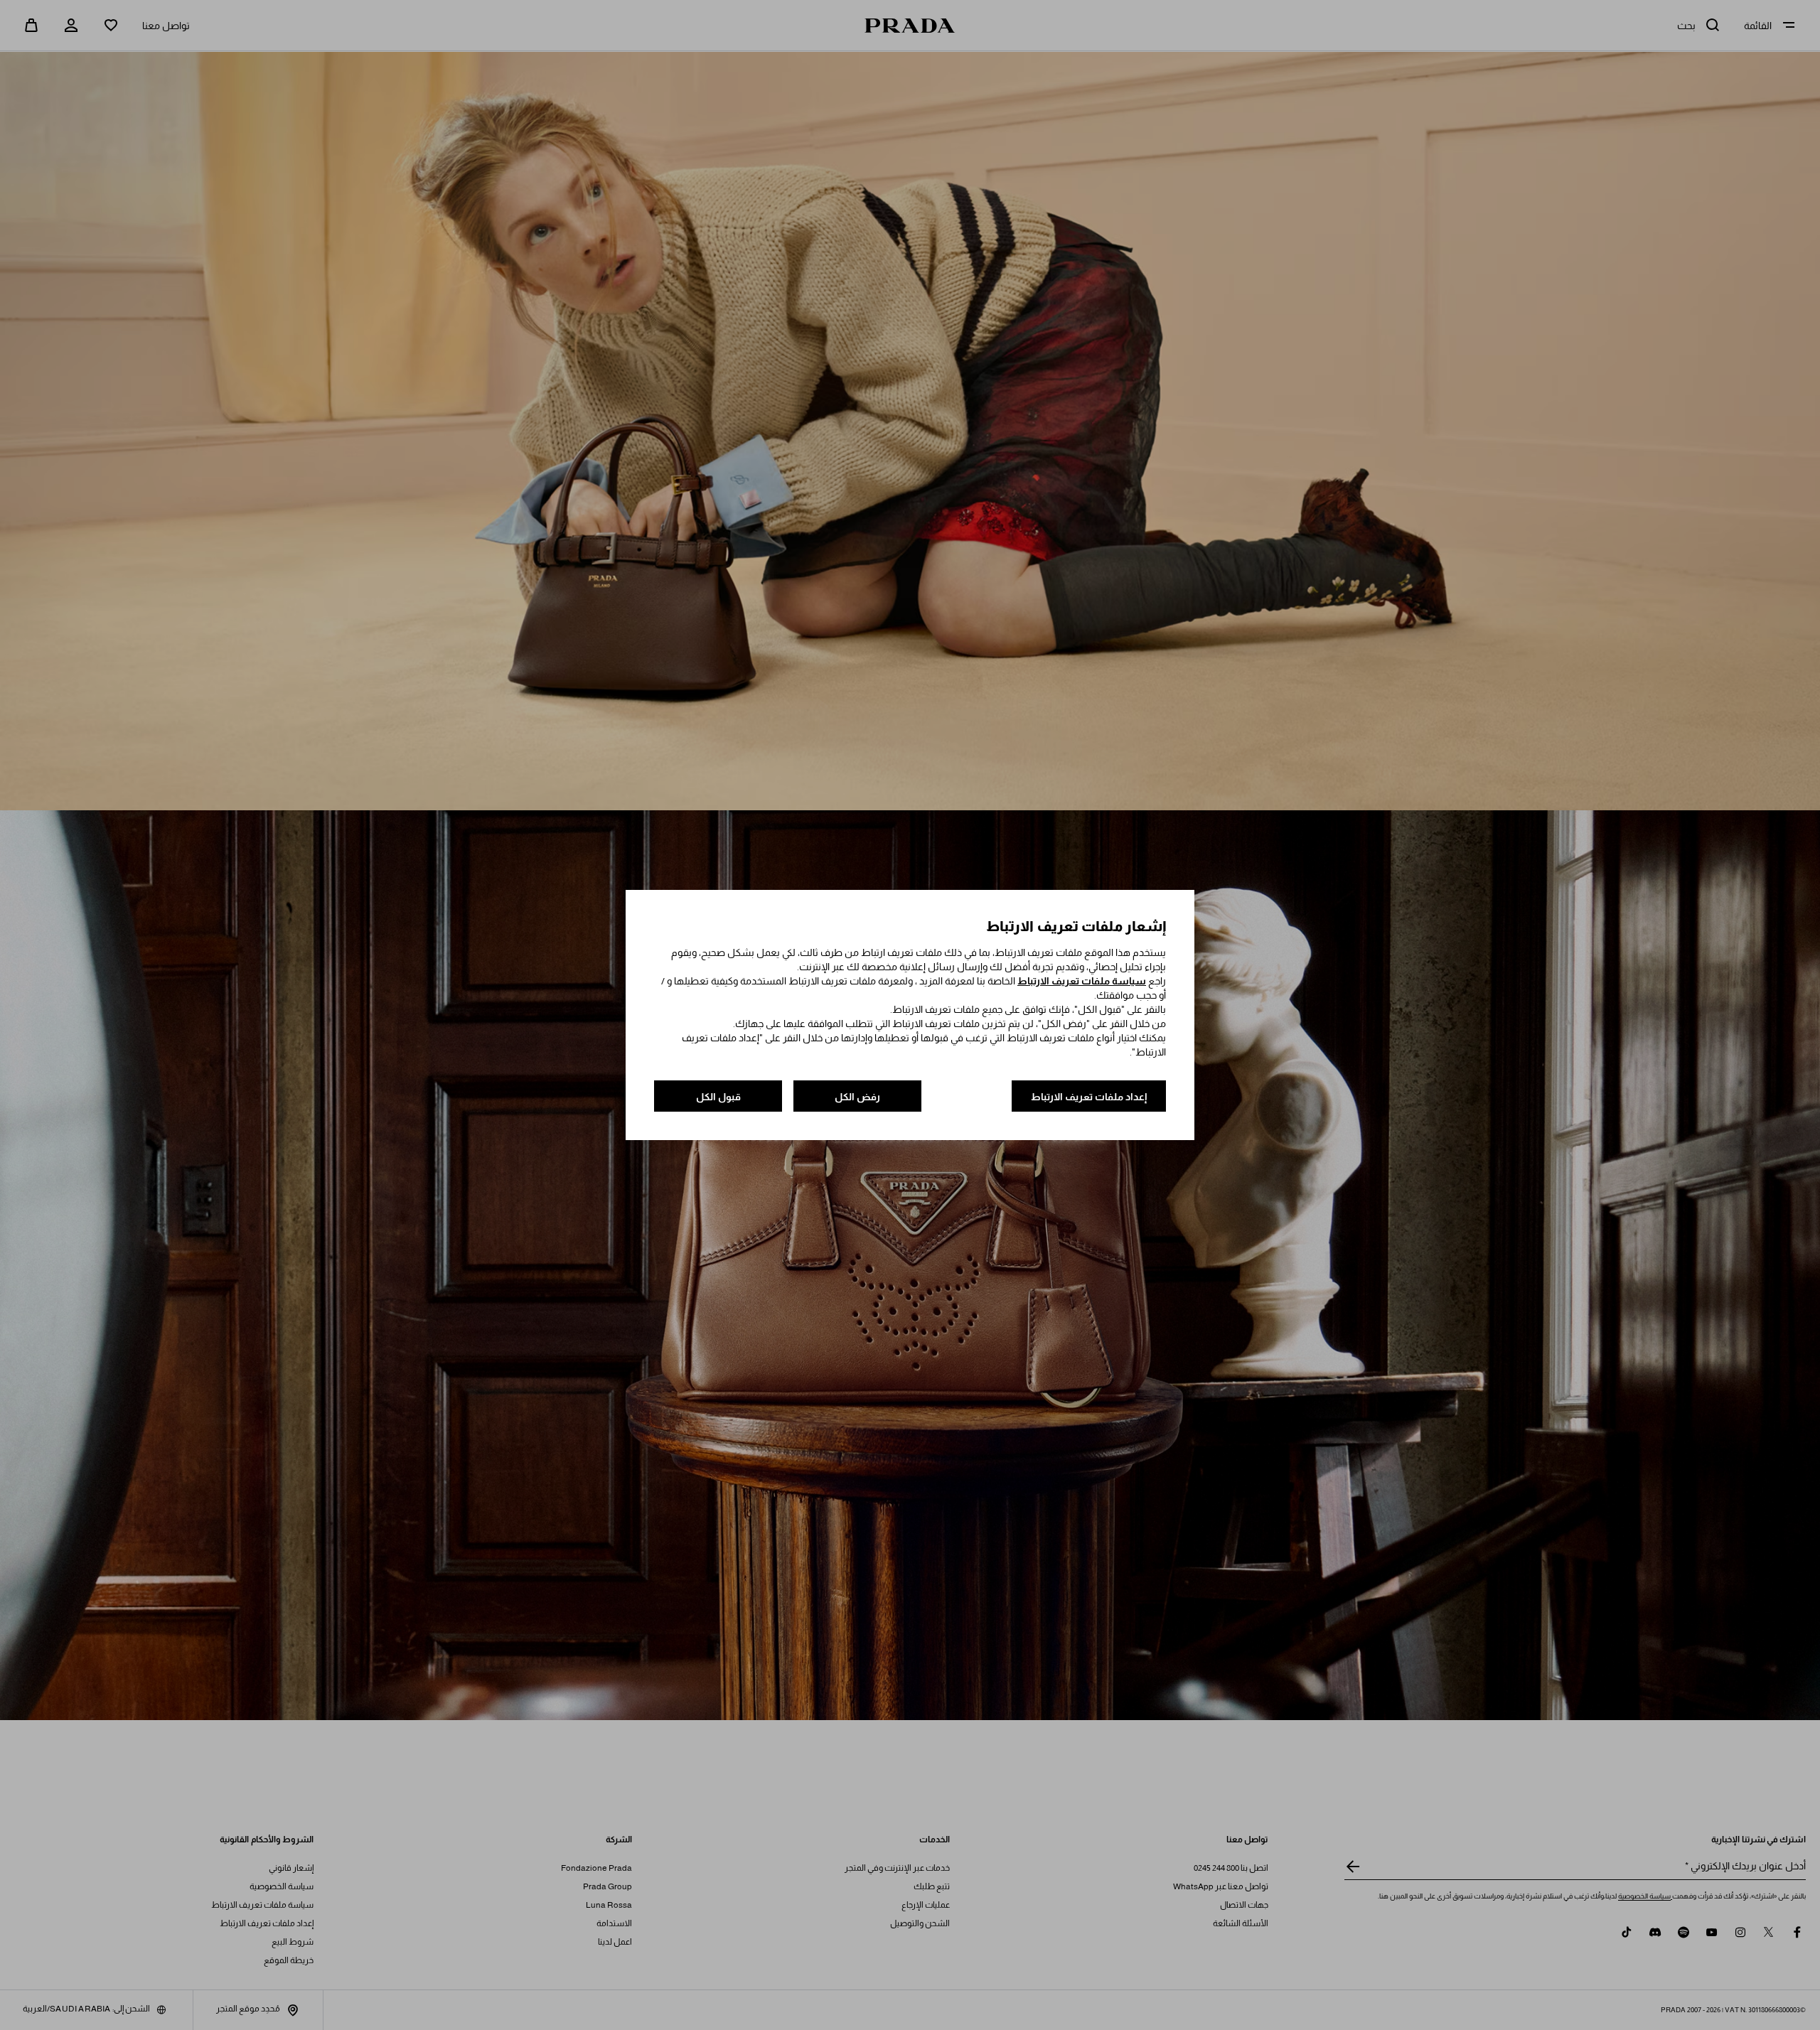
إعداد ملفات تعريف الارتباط (1089, 1097)
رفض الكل (857, 1097)
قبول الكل (718, 1097)
